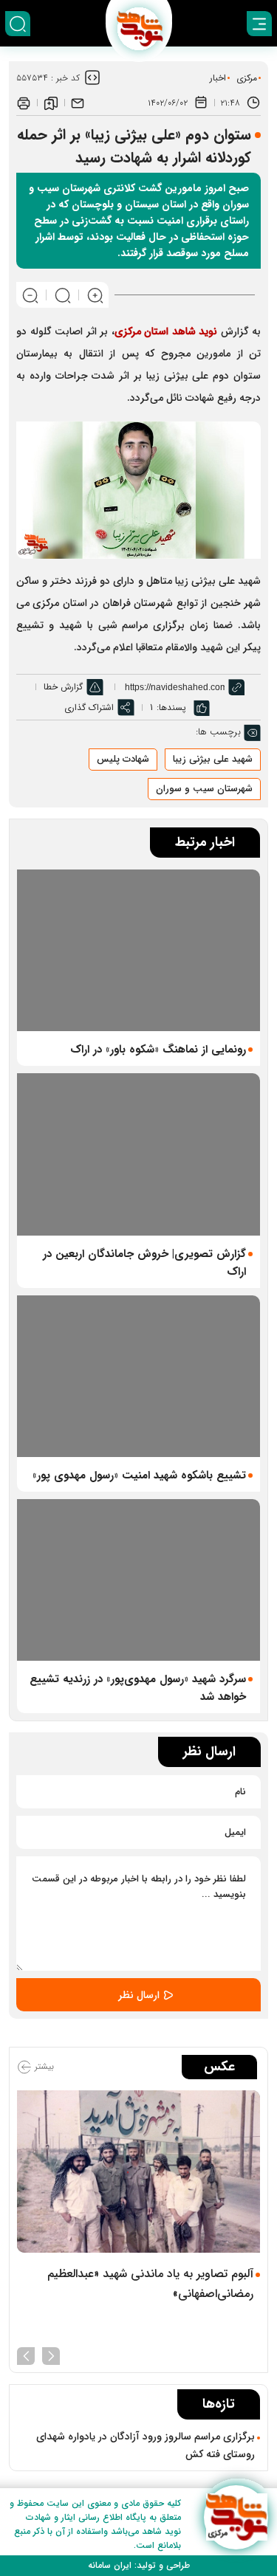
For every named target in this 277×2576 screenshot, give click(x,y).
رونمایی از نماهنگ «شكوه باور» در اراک (158, 1050)
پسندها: (171, 707)
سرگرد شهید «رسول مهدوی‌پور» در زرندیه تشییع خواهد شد (138, 1688)
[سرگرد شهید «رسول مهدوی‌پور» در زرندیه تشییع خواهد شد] (138, 1580)
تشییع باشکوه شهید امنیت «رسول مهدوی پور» (139, 1475)
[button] (51, 2355)
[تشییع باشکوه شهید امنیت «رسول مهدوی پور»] (138, 1376)
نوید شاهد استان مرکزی (168, 331)
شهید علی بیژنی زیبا (213, 759)
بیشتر (43, 2066)
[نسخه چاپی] (24, 103)
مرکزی (247, 78)
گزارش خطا (63, 687)
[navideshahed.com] (236, 2517)
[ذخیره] (51, 103)
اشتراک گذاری (89, 707)
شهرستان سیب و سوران (204, 789)
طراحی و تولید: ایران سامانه (139, 2565)
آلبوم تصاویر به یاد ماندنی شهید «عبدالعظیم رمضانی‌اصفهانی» (150, 2284)
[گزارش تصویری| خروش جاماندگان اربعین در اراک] (138, 1154)
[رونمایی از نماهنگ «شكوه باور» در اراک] (138, 950)
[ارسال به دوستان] (78, 103)
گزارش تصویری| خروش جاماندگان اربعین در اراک (144, 1263)
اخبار (218, 78)
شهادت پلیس (123, 759)
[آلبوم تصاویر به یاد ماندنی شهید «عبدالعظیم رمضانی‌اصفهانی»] (138, 2171)
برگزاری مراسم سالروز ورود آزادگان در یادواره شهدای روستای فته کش (146, 2445)
